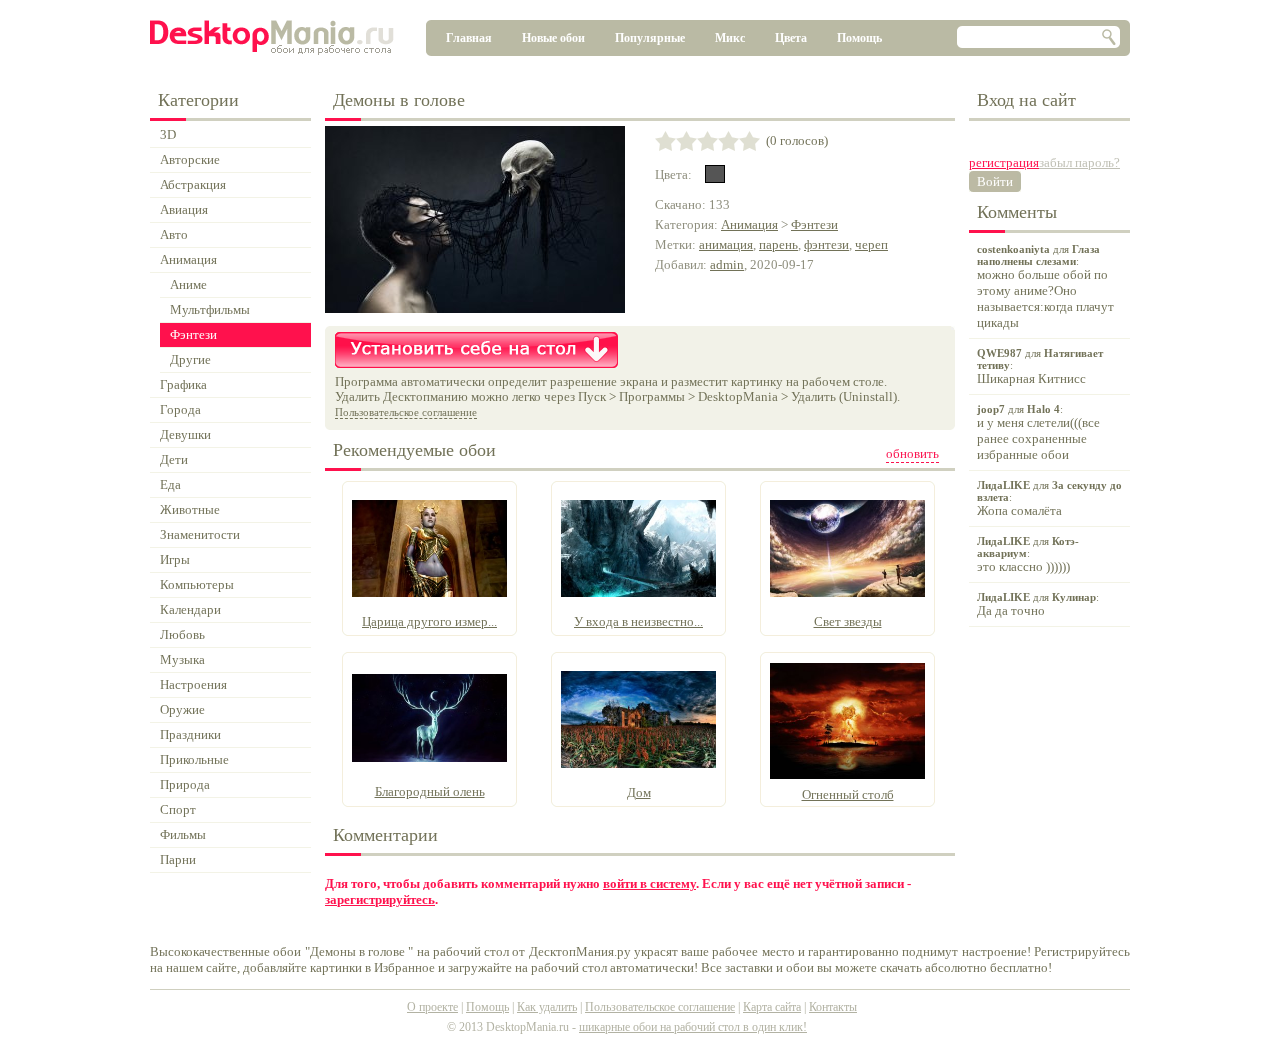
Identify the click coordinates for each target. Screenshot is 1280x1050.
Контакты (833, 1007)
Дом (639, 792)
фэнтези (826, 244)
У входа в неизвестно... (638, 621)
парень (778, 244)
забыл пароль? (1079, 162)
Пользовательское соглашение (406, 412)
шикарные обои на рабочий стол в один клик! (693, 1027)
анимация (726, 244)
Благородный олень (430, 791)
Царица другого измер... (429, 621)
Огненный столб (848, 794)
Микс (730, 38)
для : (1045, 286)
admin (727, 264)
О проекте (432, 1007)
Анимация (749, 224)
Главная (469, 38)
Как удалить (547, 1007)
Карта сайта (772, 1007)
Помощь (859, 38)
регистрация (1004, 162)
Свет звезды (848, 621)
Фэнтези (814, 224)
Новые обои (553, 38)
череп (871, 244)
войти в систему (649, 883)
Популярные (650, 38)
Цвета (791, 38)
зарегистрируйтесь (380, 899)
